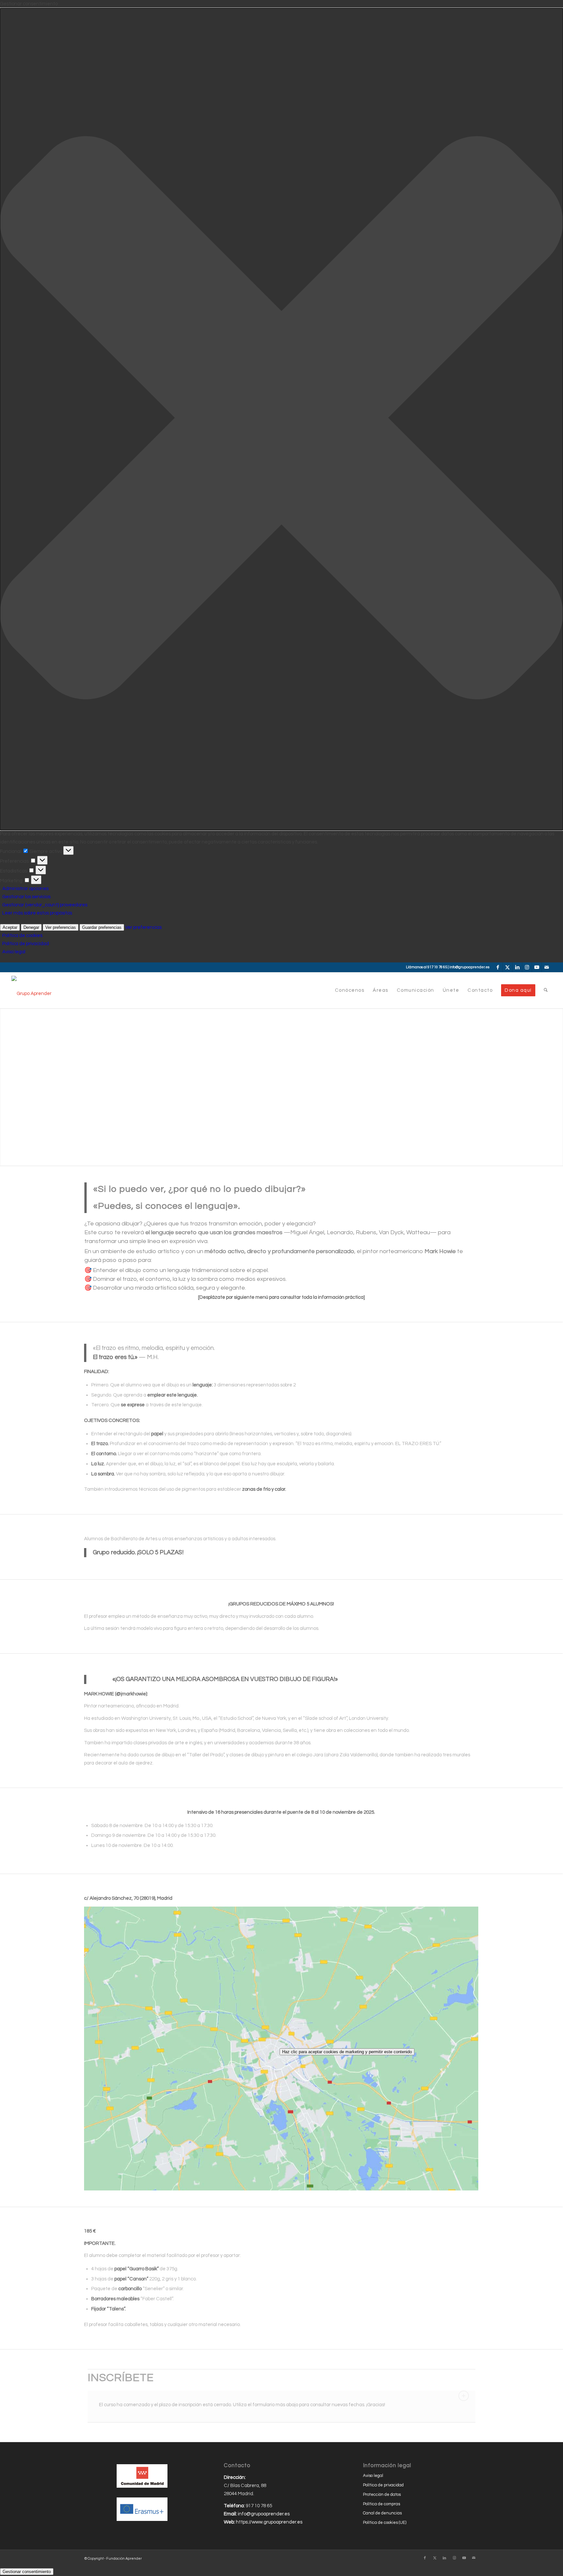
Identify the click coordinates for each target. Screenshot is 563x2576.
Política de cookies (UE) (385, 2523)
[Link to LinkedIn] (517, 967)
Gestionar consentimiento (27, 2572)
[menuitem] (350, 990)
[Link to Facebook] (498, 967)
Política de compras (382, 2504)
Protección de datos (382, 2495)
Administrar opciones (25, 889)
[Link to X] (507, 967)
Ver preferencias (61, 927)
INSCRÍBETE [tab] (121, 2378)
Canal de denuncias (382, 2513)
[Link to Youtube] (537, 967)
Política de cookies (22, 936)
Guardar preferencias (102, 927)
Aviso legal (14, 952)
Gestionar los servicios (26, 897)
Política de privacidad (26, 944)
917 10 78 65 (437, 967)
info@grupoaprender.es (469, 967)
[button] (281, 419)
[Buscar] (546, 990)
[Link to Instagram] (527, 967)
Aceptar (10, 927)
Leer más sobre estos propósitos (37, 913)
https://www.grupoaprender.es (269, 2522)
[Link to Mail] (547, 967)
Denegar (31, 927)
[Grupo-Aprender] (31, 990)
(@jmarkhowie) (131, 1694)
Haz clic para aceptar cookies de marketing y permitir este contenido (347, 2052)
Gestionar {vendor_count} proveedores (45, 905)
